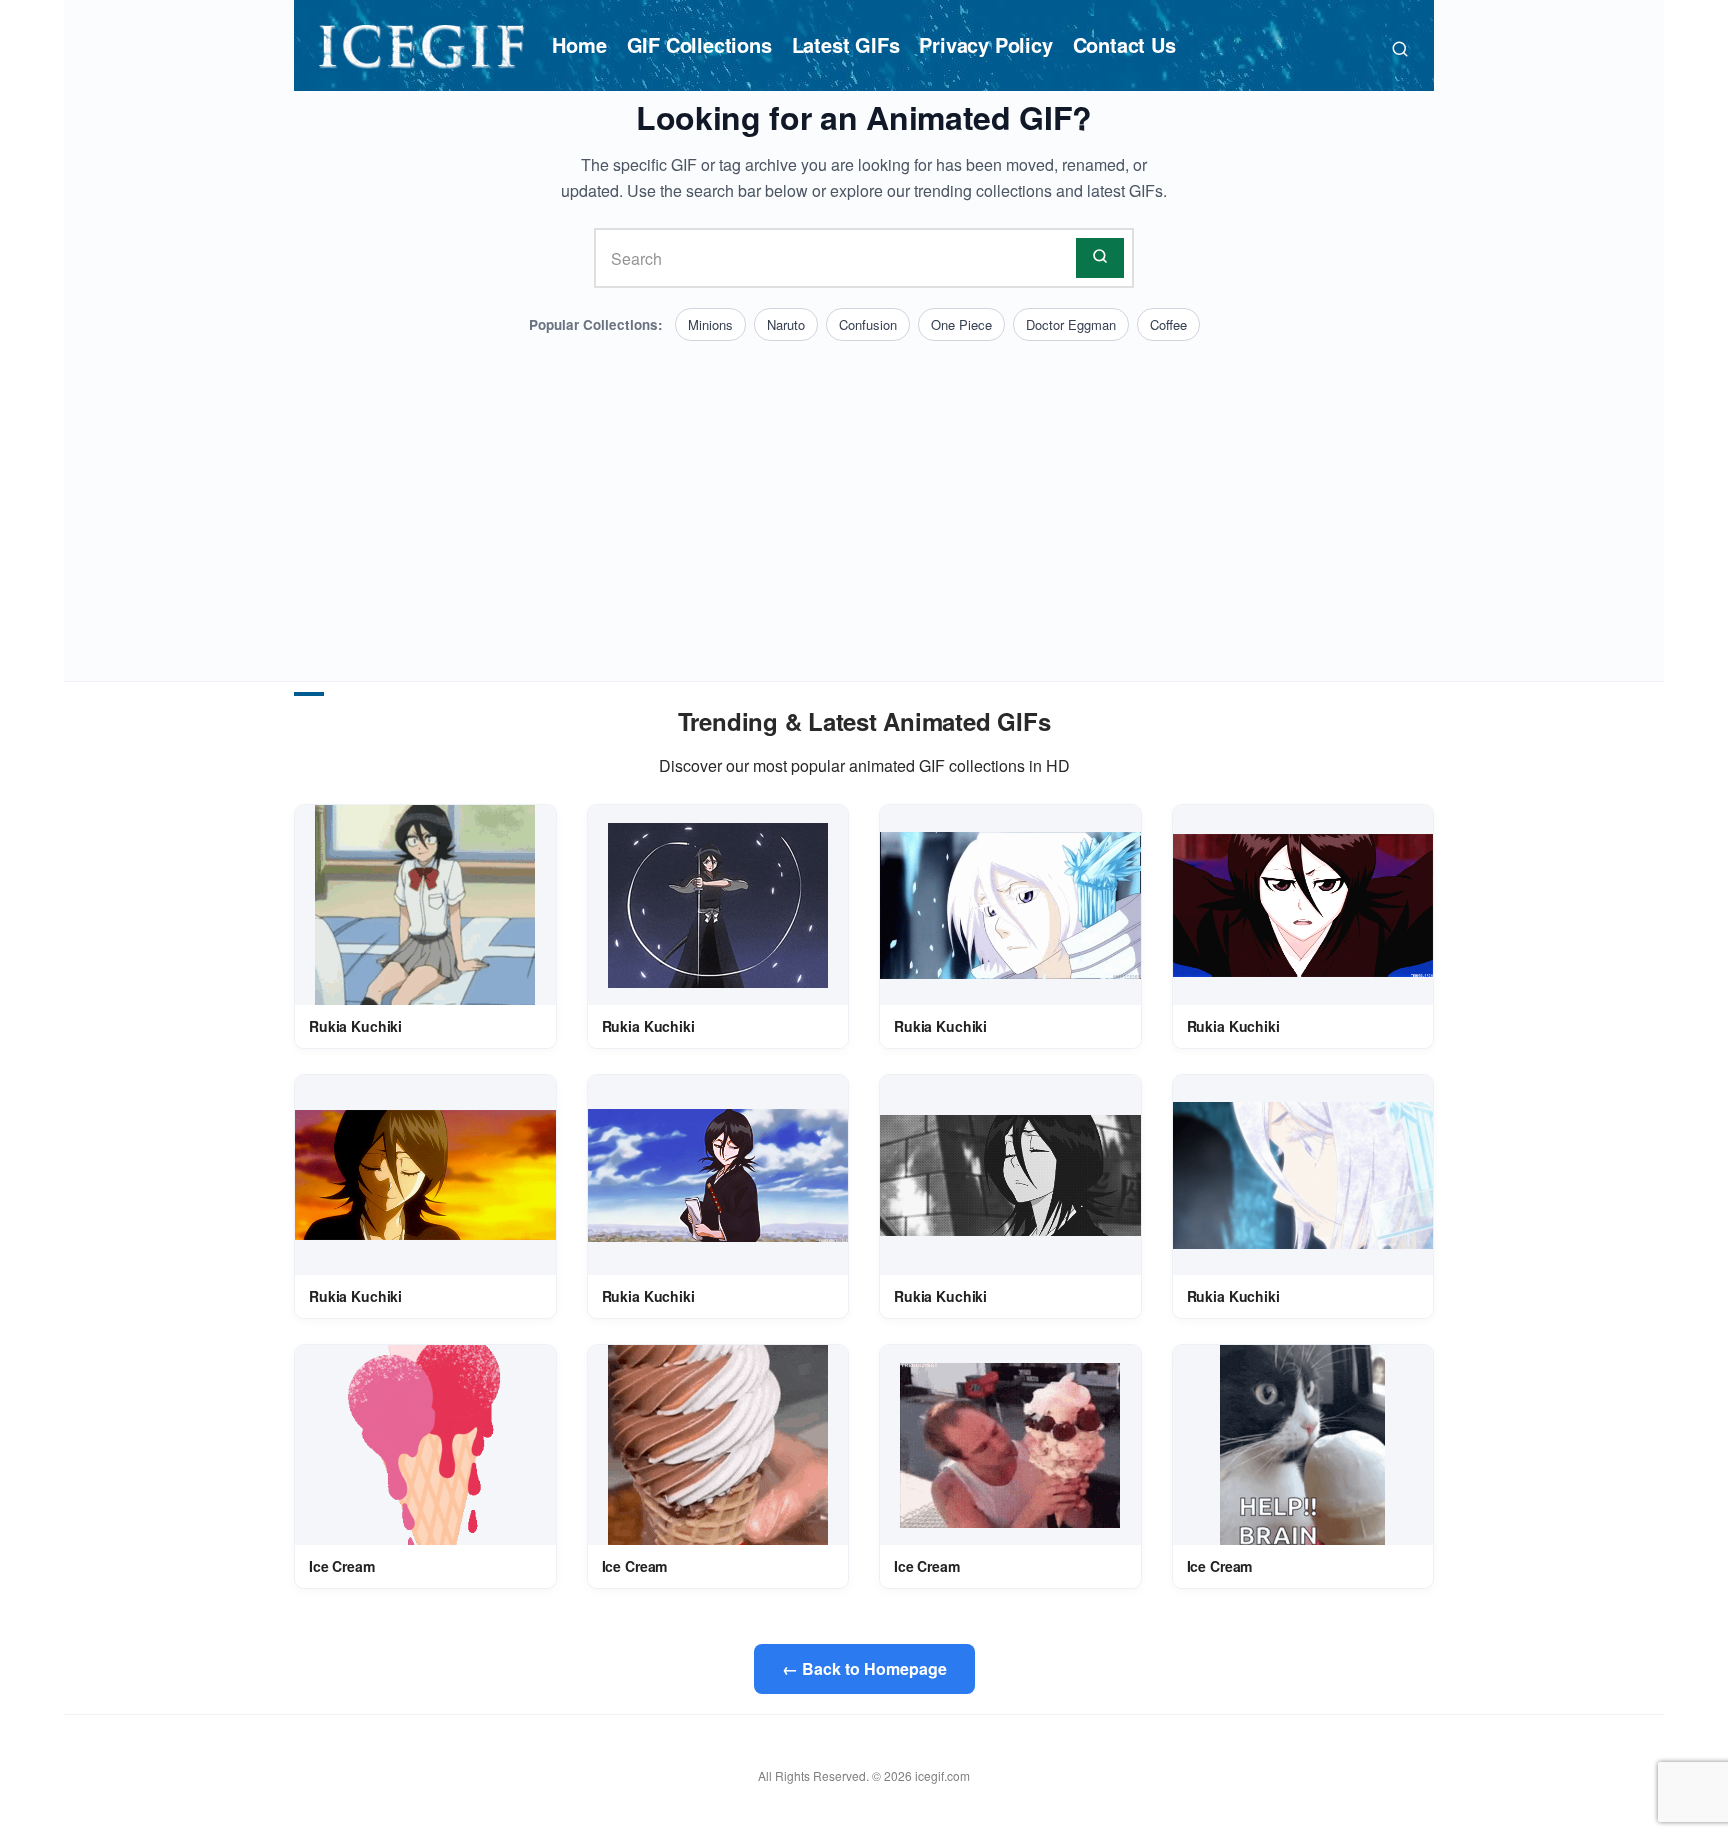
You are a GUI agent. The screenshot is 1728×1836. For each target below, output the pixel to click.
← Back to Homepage (864, 1668)
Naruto (786, 324)
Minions (710, 324)
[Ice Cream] (425, 1445)
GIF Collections (699, 44)
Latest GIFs (846, 44)
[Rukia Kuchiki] (425, 905)
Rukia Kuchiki (355, 1026)
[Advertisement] (864, 491)
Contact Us (1124, 44)
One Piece (961, 324)
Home (579, 44)
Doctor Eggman (1071, 324)
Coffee (1168, 324)
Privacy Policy (985, 44)
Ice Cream (342, 1566)
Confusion (868, 324)
